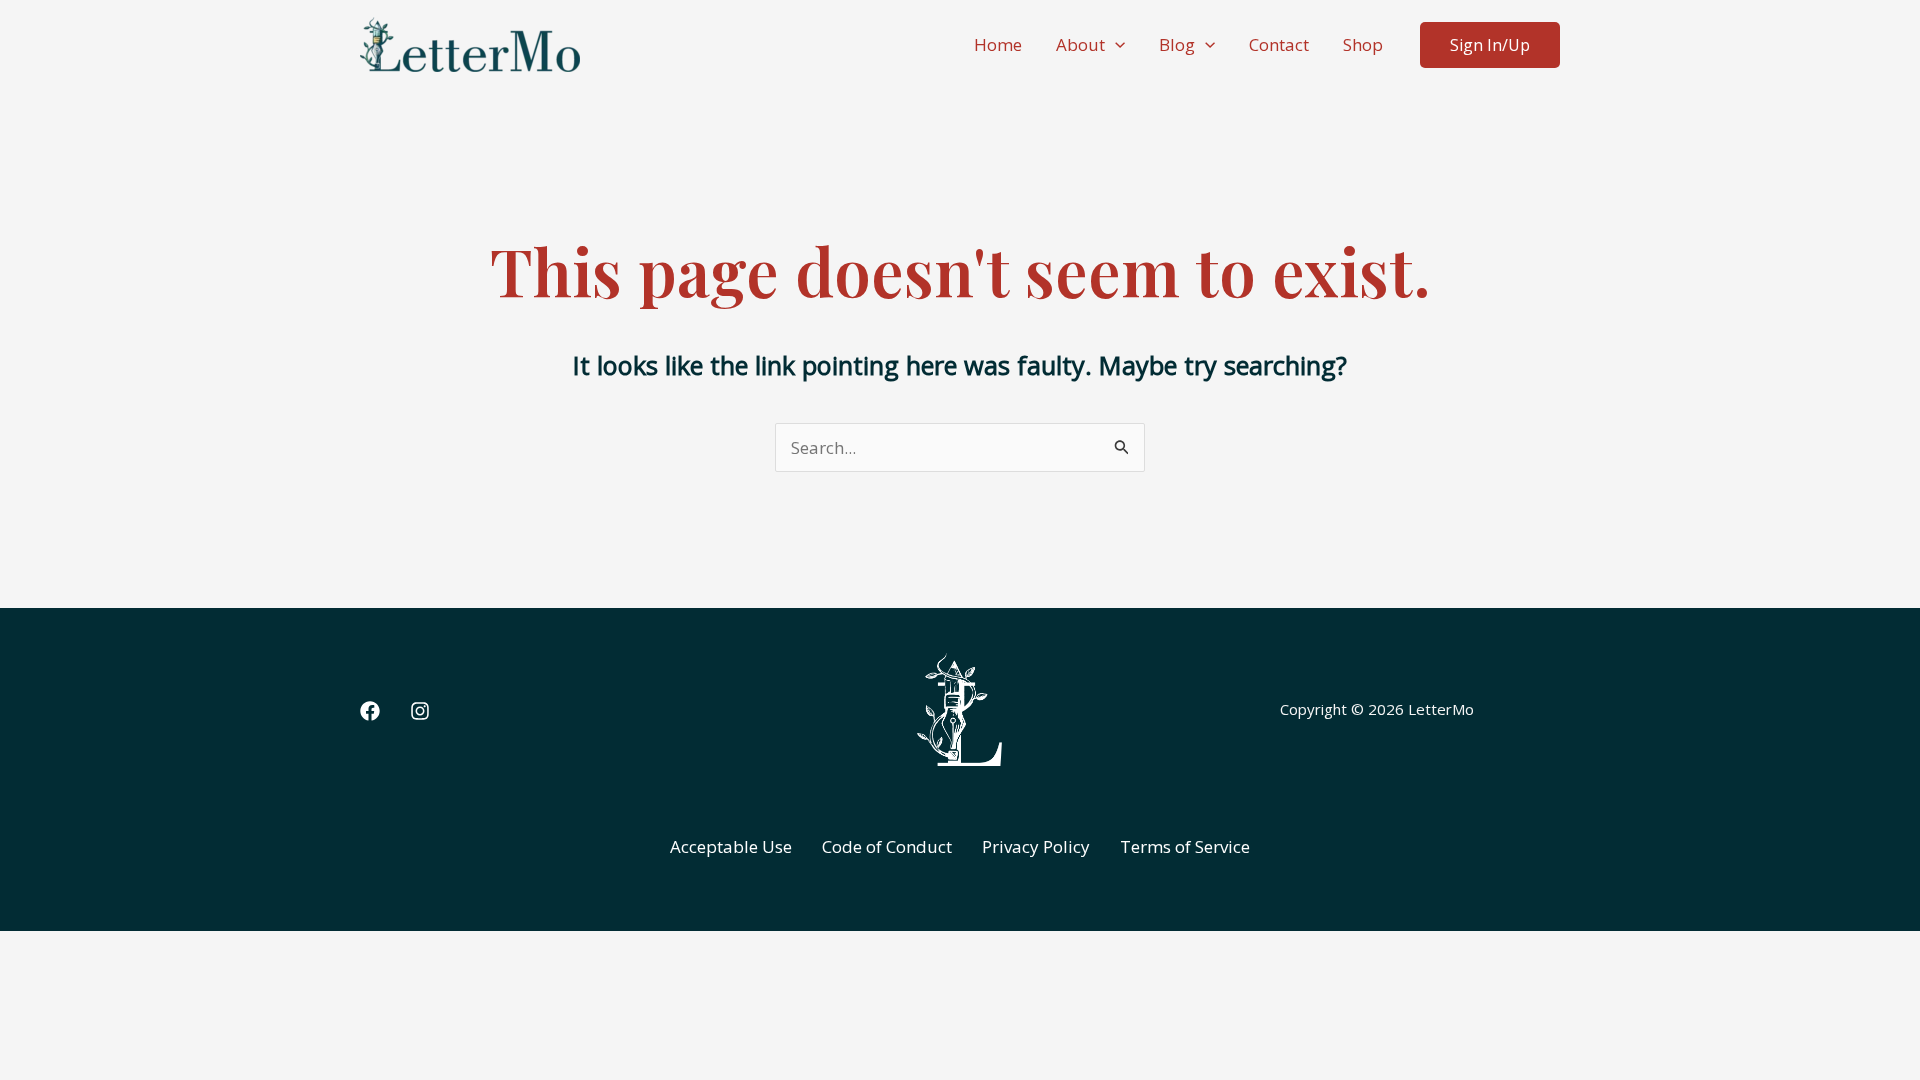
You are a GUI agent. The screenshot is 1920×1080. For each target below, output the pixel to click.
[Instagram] (420, 711)
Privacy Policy (1036, 846)
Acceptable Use (731, 846)
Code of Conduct (887, 846)
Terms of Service (1185, 846)
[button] (1115, 45)
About (1080, 44)
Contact (1279, 44)
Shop (1363, 44)
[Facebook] (370, 711)
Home (998, 44)
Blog (1177, 44)
